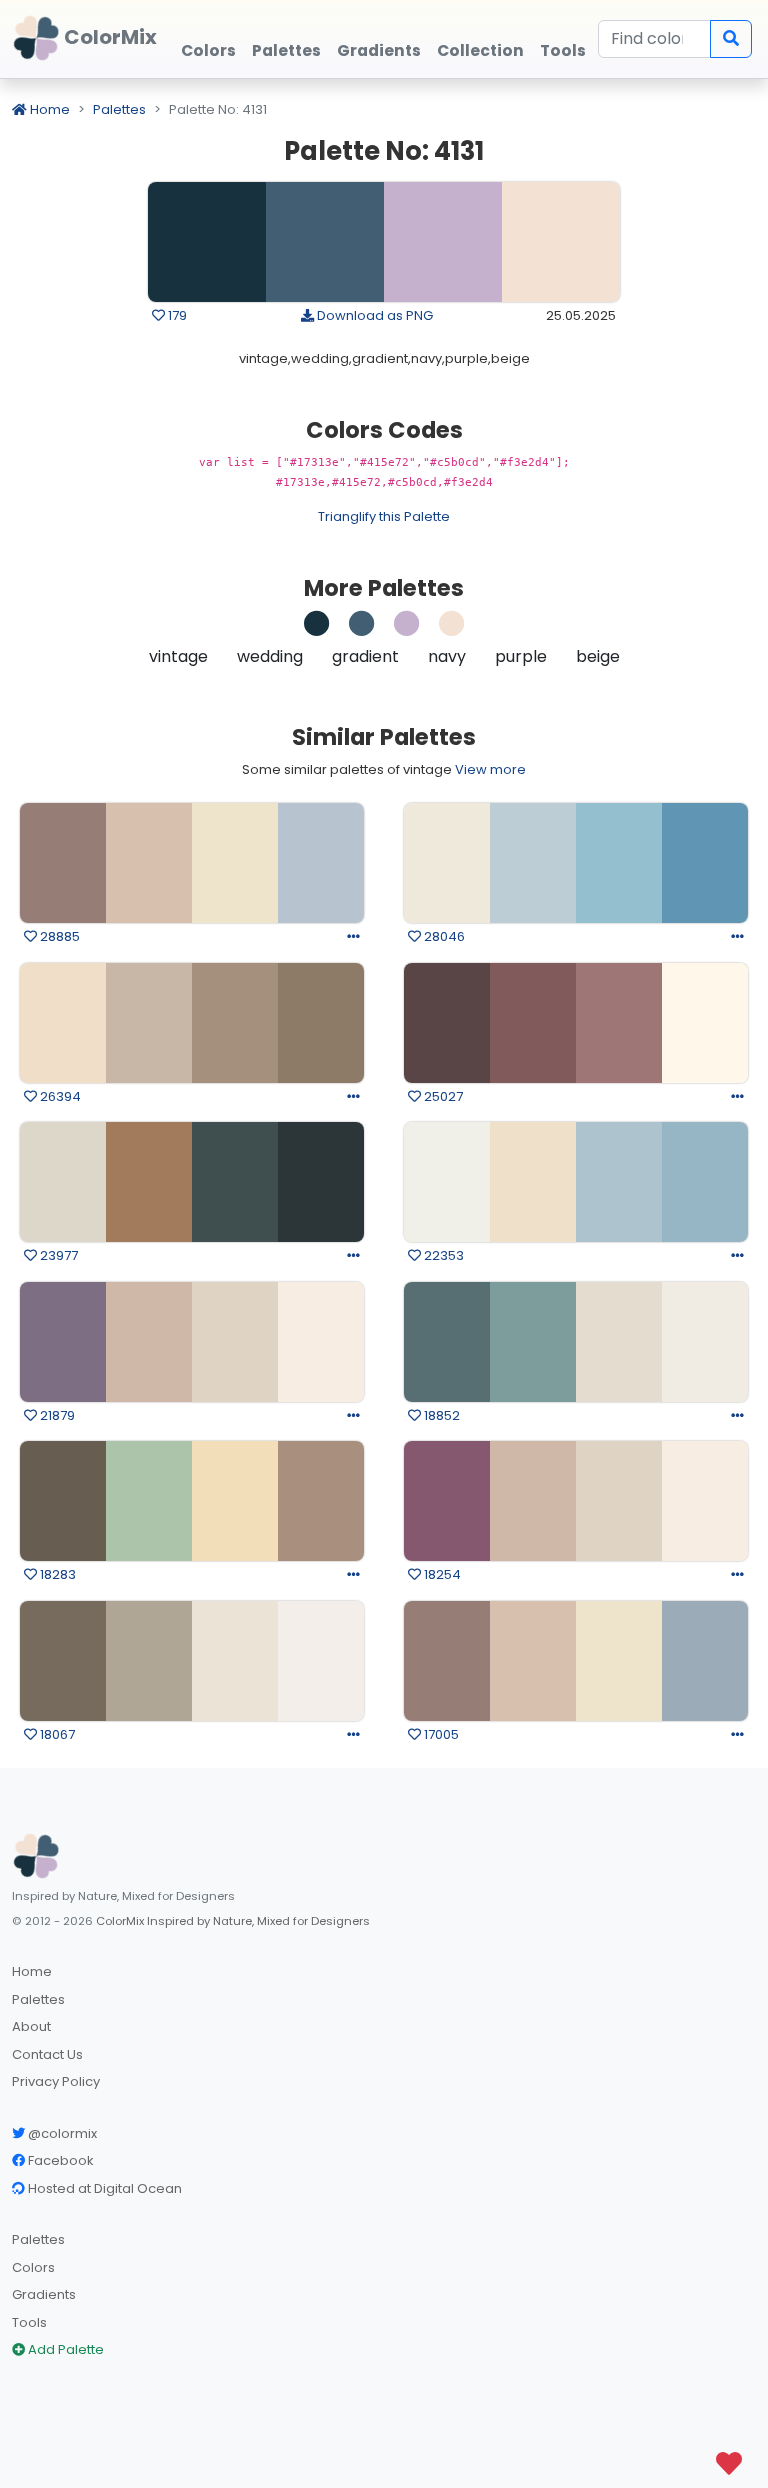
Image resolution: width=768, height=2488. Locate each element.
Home (48, 109)
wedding (270, 656)
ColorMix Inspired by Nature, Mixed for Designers (233, 1921)
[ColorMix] (36, 1856)
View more (490, 769)
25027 (442, 1096)
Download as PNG (373, 315)
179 (176, 315)
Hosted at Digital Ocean (103, 2188)
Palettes (119, 109)
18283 (56, 1574)
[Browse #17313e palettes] (317, 628)
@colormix (61, 2133)
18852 (440, 1415)
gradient (365, 656)
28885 (58, 936)
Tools (29, 2322)
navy (447, 656)
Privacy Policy (56, 2081)
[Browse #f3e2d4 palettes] (452, 628)
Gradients (44, 2294)
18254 (441, 1574)
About (31, 2026)
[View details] (353, 937)
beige (598, 656)
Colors (33, 2267)
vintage (178, 656)
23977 (57, 1255)
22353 (442, 1255)
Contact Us (47, 2054)
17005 (440, 1734)
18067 (56, 1734)
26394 (59, 1096)
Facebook (59, 2160)
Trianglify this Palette (384, 516)
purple (521, 656)
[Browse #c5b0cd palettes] (407, 628)
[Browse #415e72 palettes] (362, 628)
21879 (56, 1415)
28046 (443, 936)
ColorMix (108, 37)
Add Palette (64, 2349)
